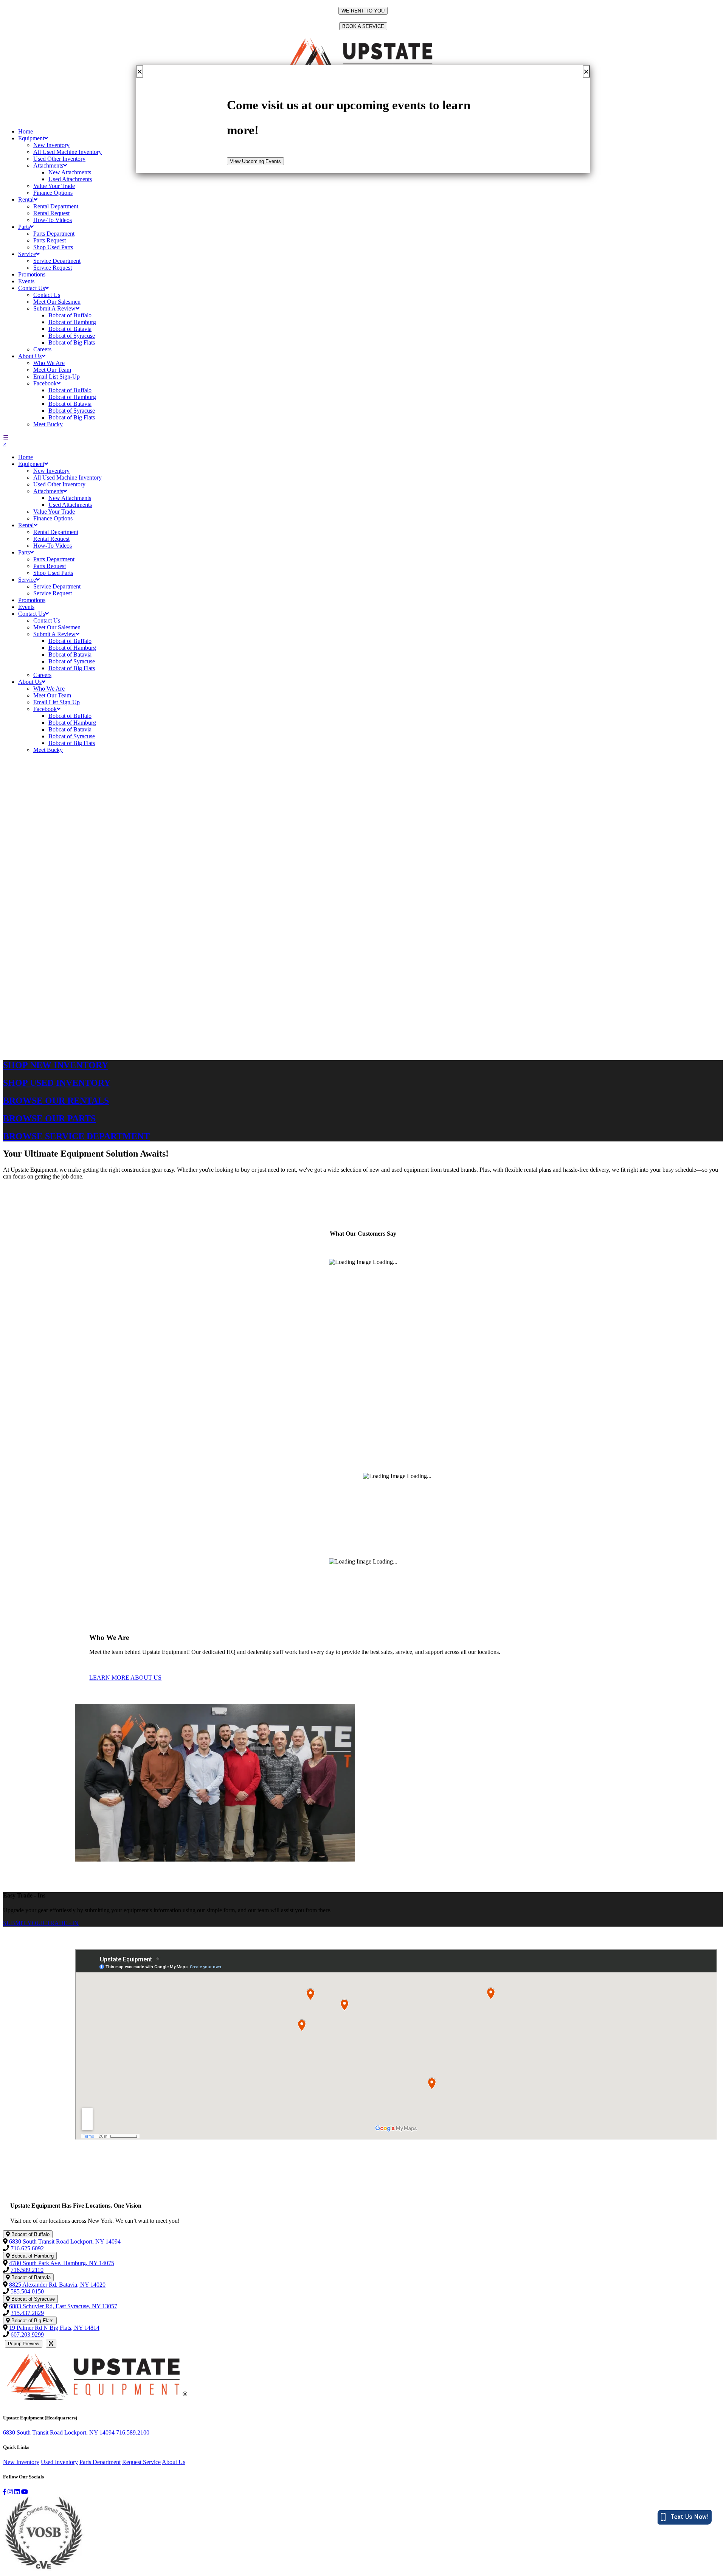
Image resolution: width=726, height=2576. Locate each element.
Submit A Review (54, 308)
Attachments (48, 165)
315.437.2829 (27, 2313)
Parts (24, 227)
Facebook (45, 383)
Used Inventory (59, 2462)
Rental (26, 200)
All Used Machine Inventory (67, 152)
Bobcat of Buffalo (70, 315)
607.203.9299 (27, 2335)
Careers (42, 349)
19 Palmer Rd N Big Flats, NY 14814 (54, 2328)
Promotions (32, 274)
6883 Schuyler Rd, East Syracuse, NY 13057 (63, 2306)
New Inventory (51, 145)
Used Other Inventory (59, 159)
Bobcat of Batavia (70, 329)
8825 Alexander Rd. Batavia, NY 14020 (57, 2285)
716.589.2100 (133, 2432)
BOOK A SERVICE (363, 26)
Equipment (31, 138)
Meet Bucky (48, 424)
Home (26, 131)
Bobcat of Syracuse (72, 336)
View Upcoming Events (255, 161)
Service (27, 254)
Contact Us (32, 288)
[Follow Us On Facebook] (5, 2492)
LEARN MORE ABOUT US (125, 1678)
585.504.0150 (27, 2291)
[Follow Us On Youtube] (25, 2492)
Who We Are (49, 363)
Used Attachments (70, 179)
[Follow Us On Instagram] (10, 2492)
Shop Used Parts (53, 247)
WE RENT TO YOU (363, 11)
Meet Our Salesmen (57, 302)
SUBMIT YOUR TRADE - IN (41, 1923)
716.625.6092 (27, 2248)
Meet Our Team (52, 370)
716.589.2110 (27, 2270)
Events (26, 281)
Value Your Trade (54, 186)
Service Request (53, 268)
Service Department (57, 261)
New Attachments (70, 172)
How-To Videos (53, 220)
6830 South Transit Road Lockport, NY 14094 (65, 2241)
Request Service (141, 2462)
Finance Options (53, 193)
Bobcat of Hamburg (72, 322)
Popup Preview (24, 2344)
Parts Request (50, 240)
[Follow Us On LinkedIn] (17, 2492)
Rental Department (56, 206)
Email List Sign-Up (57, 377)
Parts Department (54, 234)
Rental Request (51, 213)
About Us (30, 356)
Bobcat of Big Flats (72, 342)
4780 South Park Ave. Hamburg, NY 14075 (62, 2263)
